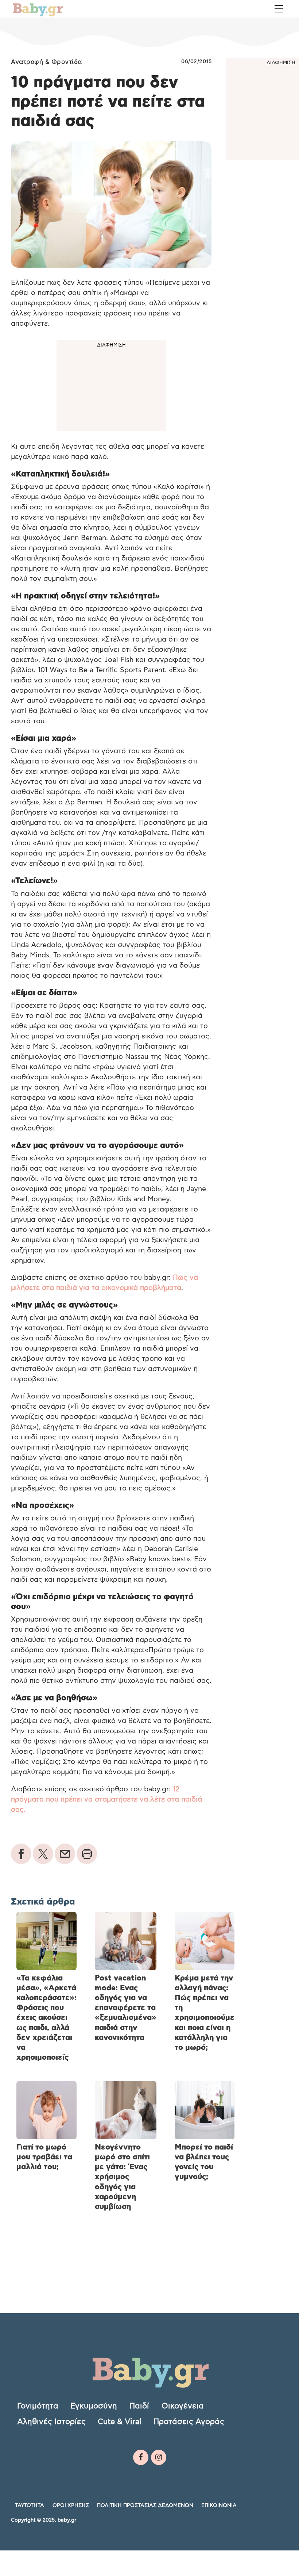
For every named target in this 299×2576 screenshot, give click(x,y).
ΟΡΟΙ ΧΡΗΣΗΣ (71, 2506)
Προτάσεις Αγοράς (189, 2422)
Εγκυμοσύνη (94, 2406)
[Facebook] (141, 2457)
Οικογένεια (183, 2406)
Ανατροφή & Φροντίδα (46, 62)
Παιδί (139, 2406)
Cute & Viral (119, 2422)
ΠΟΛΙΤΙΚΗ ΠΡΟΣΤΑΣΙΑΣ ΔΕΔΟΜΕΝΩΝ (145, 2506)
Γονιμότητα (38, 2406)
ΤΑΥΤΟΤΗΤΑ (30, 2506)
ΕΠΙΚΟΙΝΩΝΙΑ (219, 2506)
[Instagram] (159, 2457)
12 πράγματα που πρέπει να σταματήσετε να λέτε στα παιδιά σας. (106, 1800)
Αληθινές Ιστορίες (51, 2422)
